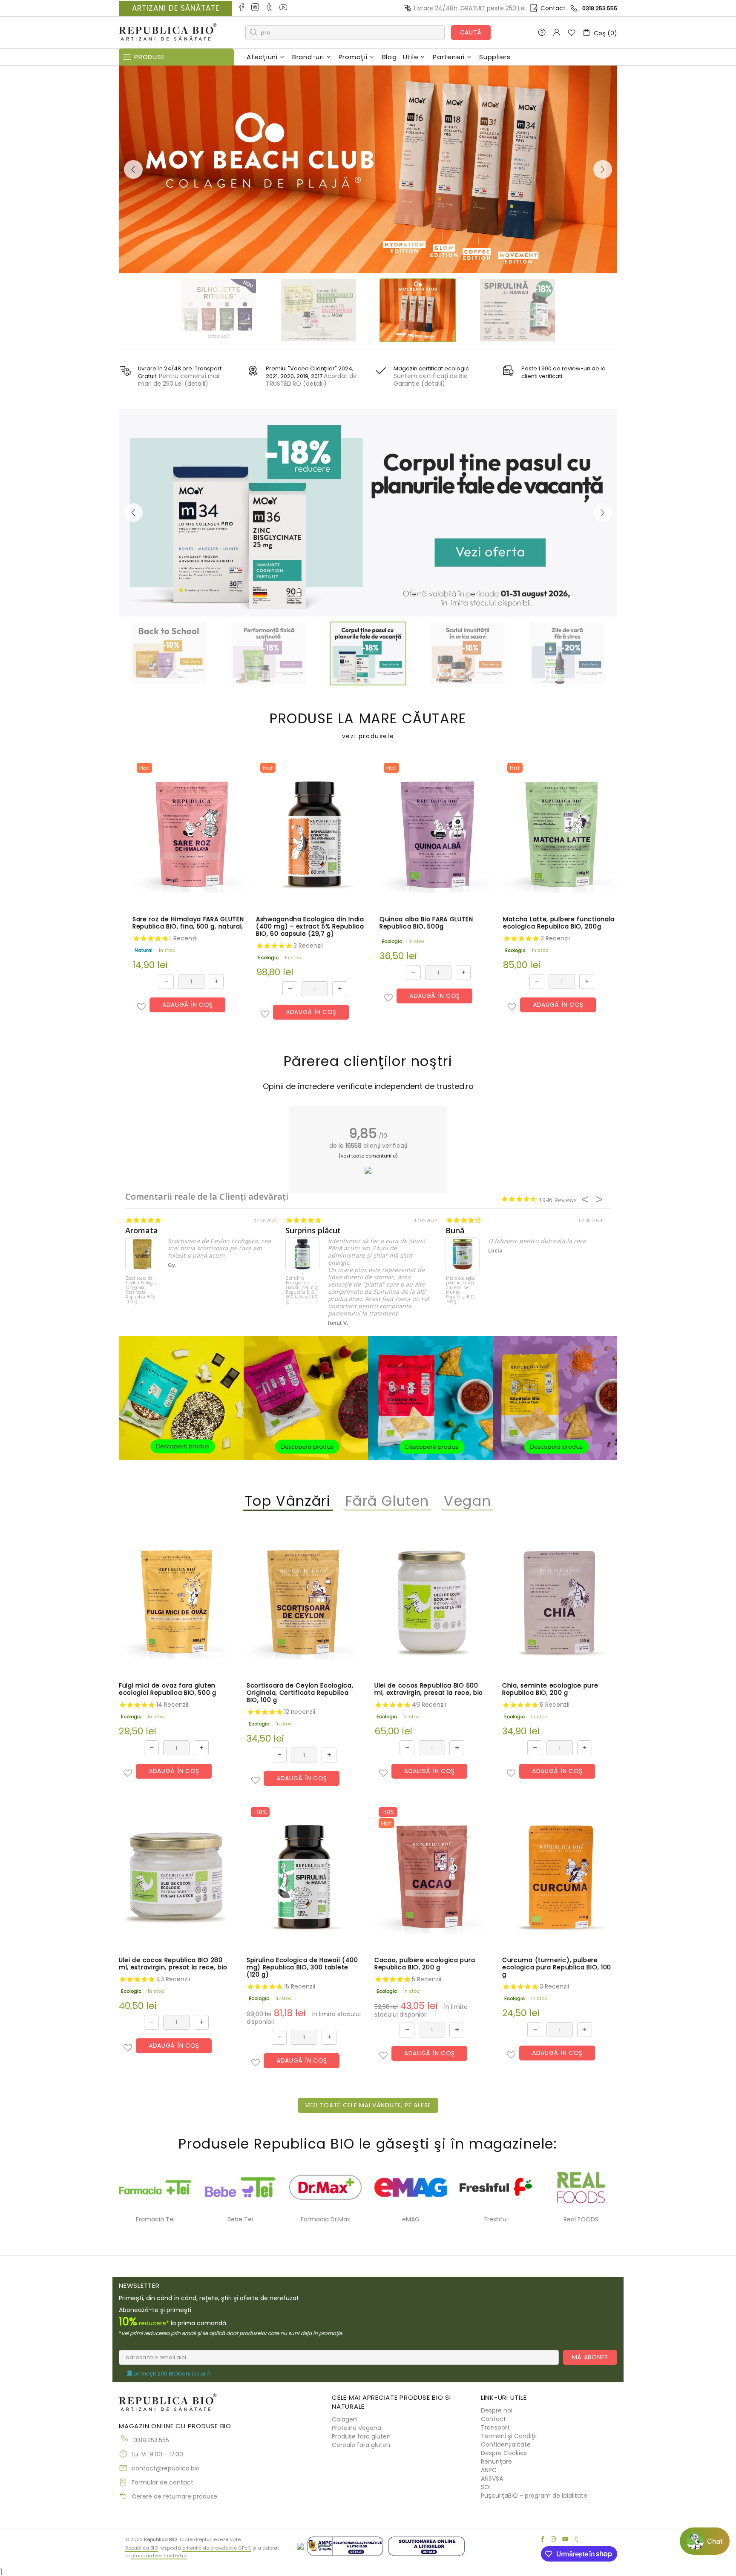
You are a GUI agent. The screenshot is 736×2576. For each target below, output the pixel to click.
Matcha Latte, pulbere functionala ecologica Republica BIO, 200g (559, 923)
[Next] (603, 169)
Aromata (142, 1231)
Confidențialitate (506, 2444)
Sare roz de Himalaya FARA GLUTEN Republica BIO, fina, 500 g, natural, (188, 923)
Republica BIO (168, 33)
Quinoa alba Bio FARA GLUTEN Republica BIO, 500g (426, 923)
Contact (553, 8)
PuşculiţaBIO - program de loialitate (534, 2496)
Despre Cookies (504, 2453)
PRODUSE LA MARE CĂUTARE (368, 726)
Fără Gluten (388, 1501)
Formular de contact (162, 2482)
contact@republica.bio (166, 2468)
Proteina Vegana (356, 2428)
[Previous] (133, 169)
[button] (141, 1007)
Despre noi (497, 2410)
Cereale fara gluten (361, 2445)
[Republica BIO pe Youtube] (284, 8)
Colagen (344, 2419)
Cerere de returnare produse (174, 2496)
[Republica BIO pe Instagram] (256, 8)
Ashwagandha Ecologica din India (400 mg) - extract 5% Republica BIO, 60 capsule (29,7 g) (310, 927)
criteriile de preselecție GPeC (217, 2548)
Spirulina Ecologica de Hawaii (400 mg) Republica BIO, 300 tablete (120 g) (302, 1290)
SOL (486, 2487)
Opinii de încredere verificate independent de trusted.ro (368, 1086)
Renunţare (496, 2461)
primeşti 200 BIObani (171, 2374)
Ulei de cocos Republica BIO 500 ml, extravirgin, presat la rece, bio (429, 1689)
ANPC (489, 2470)
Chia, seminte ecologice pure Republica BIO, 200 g (550, 1689)
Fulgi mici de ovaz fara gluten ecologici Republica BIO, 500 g (168, 1689)
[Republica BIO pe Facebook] (242, 8)
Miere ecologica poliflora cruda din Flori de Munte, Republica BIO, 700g (461, 1290)
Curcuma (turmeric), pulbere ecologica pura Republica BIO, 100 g (557, 1967)
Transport (495, 2427)
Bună (455, 1231)
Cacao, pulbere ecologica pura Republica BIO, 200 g (425, 1964)
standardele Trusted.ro (159, 2556)
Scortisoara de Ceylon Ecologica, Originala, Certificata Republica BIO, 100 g (142, 1290)
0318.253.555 (600, 8)
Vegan (467, 1501)
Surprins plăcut (313, 1231)
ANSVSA (492, 2479)
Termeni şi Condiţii (509, 2436)
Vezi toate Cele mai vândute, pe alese (368, 2105)
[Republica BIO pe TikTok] (270, 8)
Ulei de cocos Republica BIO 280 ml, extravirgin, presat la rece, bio (173, 1964)
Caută (471, 32)
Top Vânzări (288, 1501)
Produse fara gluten (361, 2436)
